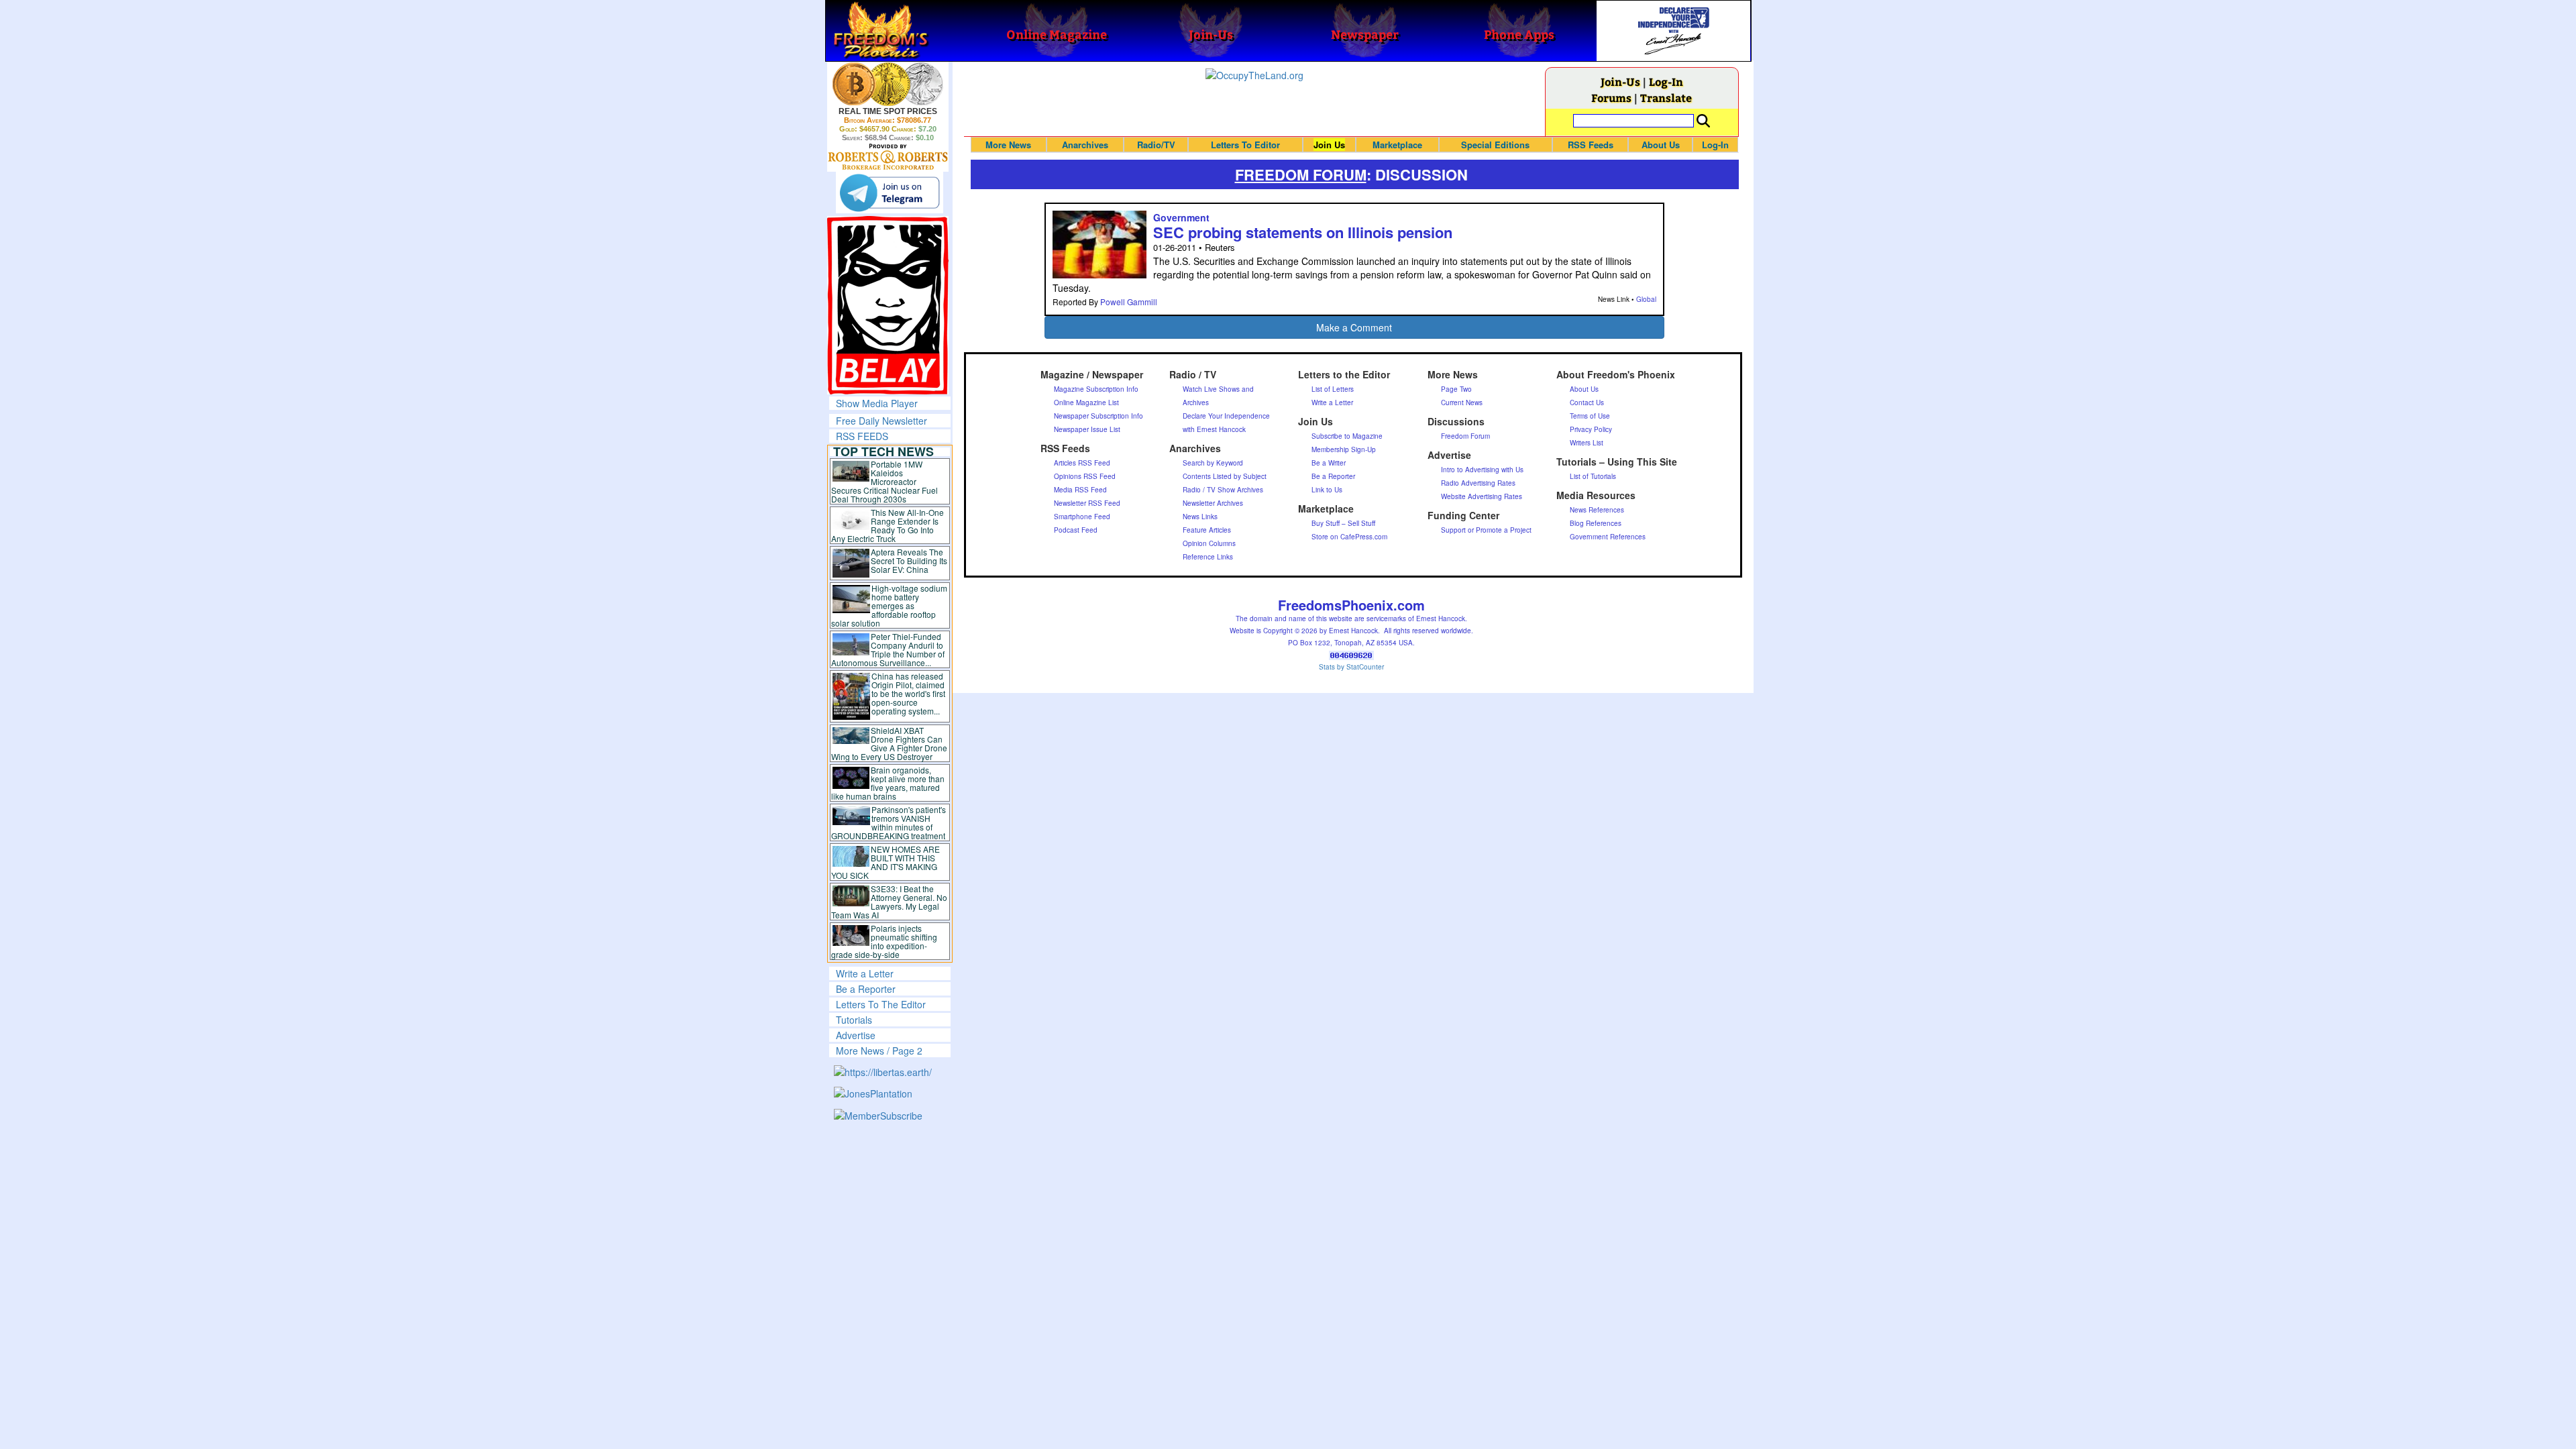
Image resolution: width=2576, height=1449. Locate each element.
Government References (1608, 537)
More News (1008, 145)
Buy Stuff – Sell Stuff (1343, 523)
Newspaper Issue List (1087, 429)
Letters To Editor (1245, 145)
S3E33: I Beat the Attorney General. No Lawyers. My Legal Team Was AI (890, 902)
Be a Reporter (866, 989)
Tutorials (854, 1020)
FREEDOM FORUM (1301, 174)
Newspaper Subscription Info (1098, 416)
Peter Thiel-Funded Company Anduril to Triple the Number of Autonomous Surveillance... (888, 649)
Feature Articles (1207, 530)
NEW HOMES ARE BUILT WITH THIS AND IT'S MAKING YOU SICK (886, 862)
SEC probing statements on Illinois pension (1303, 232)
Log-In (1666, 82)
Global (1646, 299)
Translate (1666, 98)
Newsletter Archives (1213, 503)
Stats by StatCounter (1351, 667)
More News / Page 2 (879, 1051)
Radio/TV (1156, 145)
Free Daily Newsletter (881, 421)
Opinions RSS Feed (1085, 476)
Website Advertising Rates (1482, 496)
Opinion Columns (1209, 543)
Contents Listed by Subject (1225, 476)
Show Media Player (877, 403)
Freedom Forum (1465, 436)
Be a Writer (1329, 463)
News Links (1200, 517)
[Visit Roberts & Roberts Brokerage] (888, 84)
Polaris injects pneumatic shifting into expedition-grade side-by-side (884, 941)
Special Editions (1495, 145)
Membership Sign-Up (1344, 449)
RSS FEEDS (862, 436)
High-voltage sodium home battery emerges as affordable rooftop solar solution (889, 605)
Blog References (1596, 523)
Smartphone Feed (1082, 517)
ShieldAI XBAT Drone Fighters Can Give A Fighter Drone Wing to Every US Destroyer (890, 743)
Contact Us (1587, 402)
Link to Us (1327, 490)
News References (1597, 510)
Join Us (1329, 145)
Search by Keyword (1213, 463)
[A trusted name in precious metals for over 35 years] (888, 157)
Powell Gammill (1129, 302)
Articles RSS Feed (1082, 463)
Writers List (1587, 443)
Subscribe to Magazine (1347, 436)
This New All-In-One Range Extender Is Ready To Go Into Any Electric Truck (888, 525)
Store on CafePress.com (1349, 537)
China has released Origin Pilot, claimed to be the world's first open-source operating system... (908, 693)
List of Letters (1333, 389)
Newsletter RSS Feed (1087, 503)
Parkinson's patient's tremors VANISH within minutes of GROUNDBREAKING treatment (889, 822)
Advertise (856, 1035)
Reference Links (1208, 557)
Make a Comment (1354, 327)
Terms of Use (1590, 416)
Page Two (1456, 389)
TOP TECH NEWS (883, 451)
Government (1181, 217)
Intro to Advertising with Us (1482, 470)
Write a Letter (865, 973)
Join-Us (1620, 82)
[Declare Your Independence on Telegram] (890, 193)
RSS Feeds (1591, 145)
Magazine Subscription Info (1096, 389)
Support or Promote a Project (1486, 530)
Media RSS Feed (1080, 490)
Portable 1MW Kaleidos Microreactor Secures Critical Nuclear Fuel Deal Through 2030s (884, 481)
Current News (1462, 402)
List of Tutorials (1593, 476)
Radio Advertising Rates (1478, 483)
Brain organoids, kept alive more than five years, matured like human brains (888, 783)
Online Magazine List (1086, 402)
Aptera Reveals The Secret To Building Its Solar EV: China (909, 560)
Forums (1611, 98)
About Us (1661, 145)
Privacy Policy (1591, 429)
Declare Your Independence (1226, 416)
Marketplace (1397, 145)
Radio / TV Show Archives (1223, 490)
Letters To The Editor (881, 1004)
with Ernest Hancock (1214, 429)
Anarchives (1085, 145)
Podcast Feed (1076, 530)
